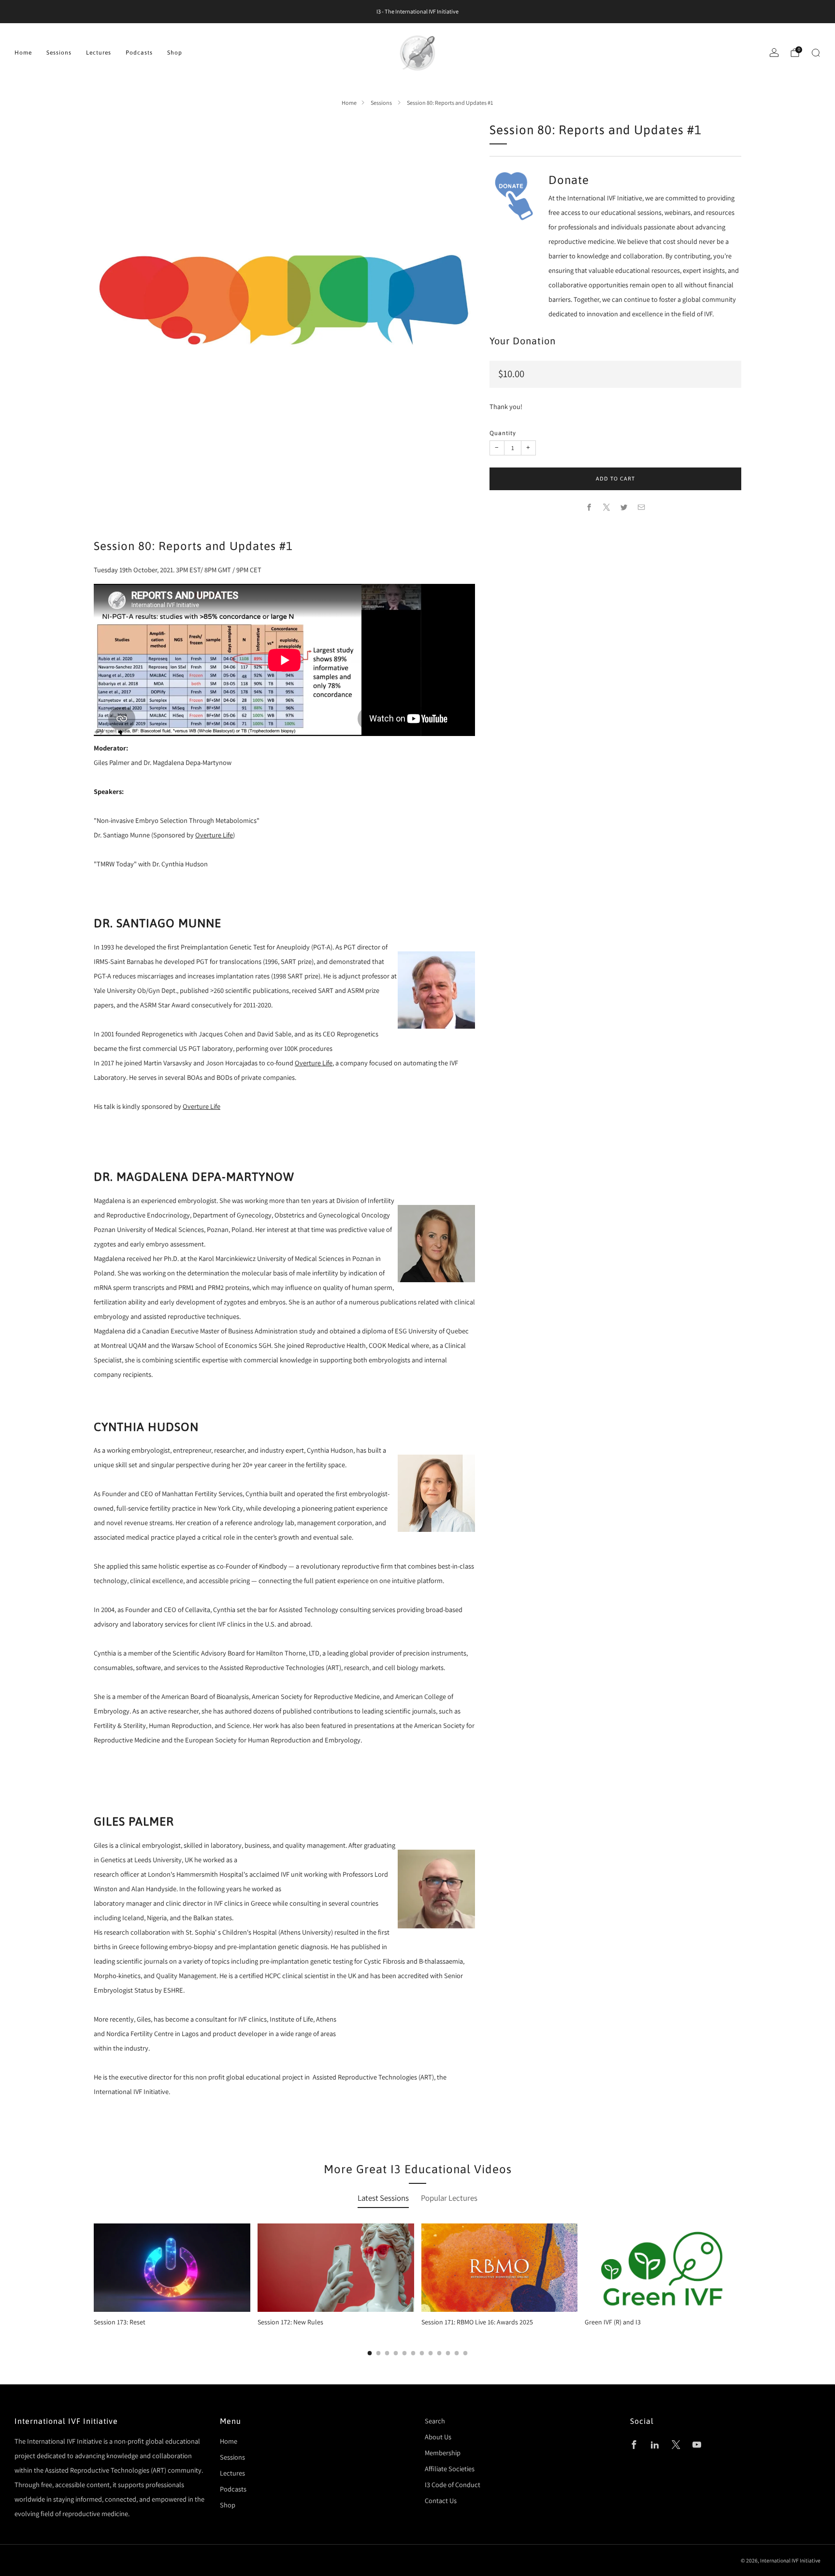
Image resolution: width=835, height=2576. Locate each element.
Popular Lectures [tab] (449, 2198)
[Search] (816, 53)
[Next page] (741, 2290)
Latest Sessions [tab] (383, 2198)
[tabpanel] (417, 2289)
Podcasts (139, 53)
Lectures (99, 53)
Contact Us (441, 2500)
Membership (443, 2453)
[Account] (774, 53)
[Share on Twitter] (624, 508)
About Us (438, 2437)
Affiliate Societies (450, 2469)
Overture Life (214, 835)
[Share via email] (642, 508)
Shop (175, 53)
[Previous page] (94, 2290)
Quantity (503, 433)
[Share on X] (607, 508)
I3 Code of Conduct (453, 2484)
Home (23, 53)
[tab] (370, 2353)
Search (435, 2421)
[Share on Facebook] (590, 508)
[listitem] (417, 12)
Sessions (59, 53)
